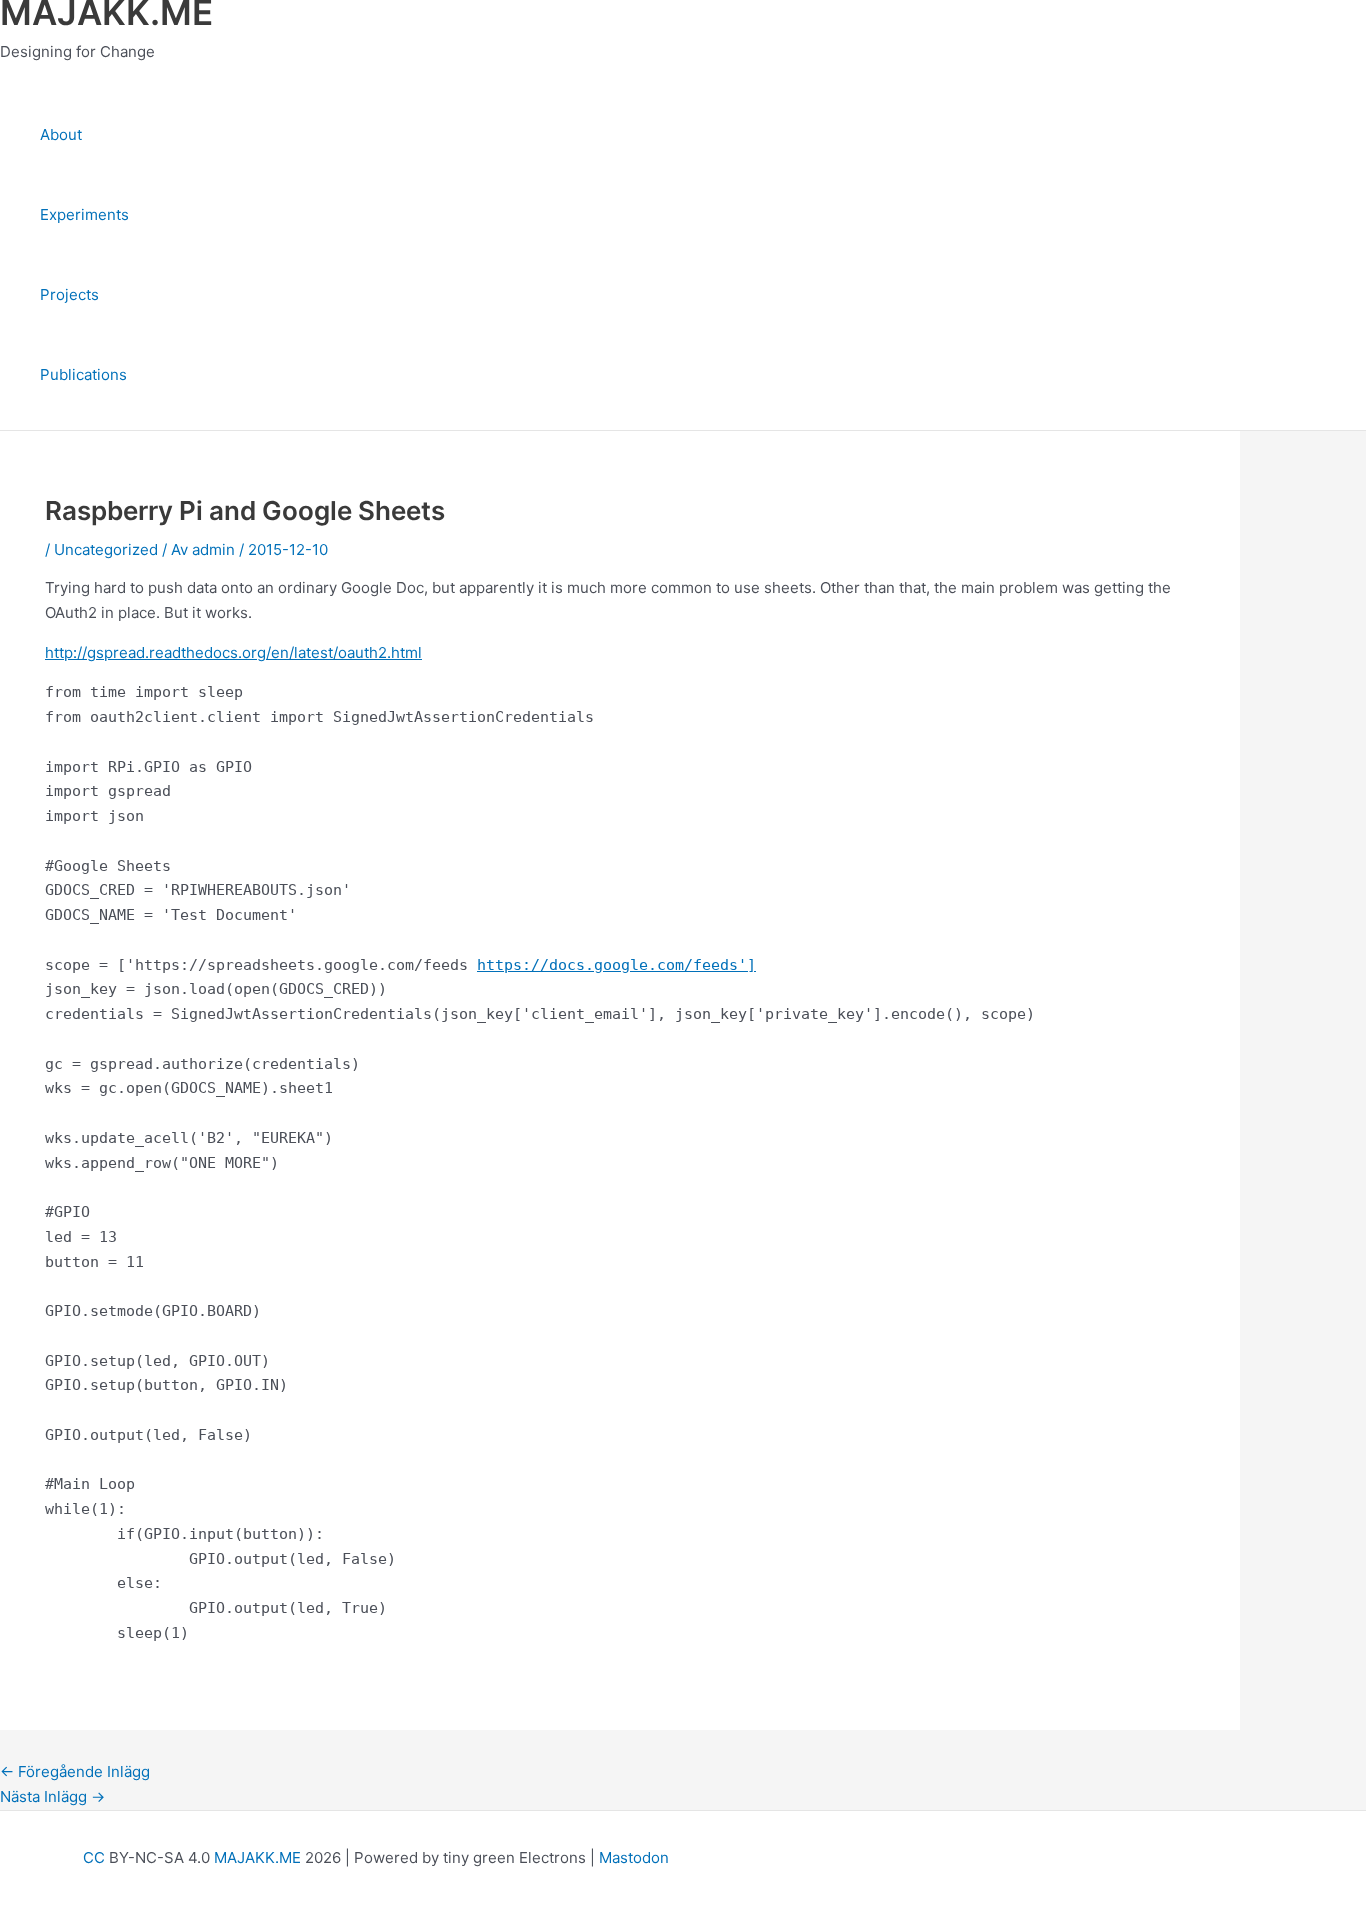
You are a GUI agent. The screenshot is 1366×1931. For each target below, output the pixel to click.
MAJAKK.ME (257, 1857)
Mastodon (634, 1857)
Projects (69, 294)
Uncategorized (106, 549)
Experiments (84, 214)
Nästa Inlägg (52, 1796)
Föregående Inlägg (75, 1771)
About (61, 134)
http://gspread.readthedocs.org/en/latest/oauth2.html (233, 652)
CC (94, 1857)
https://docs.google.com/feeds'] (616, 965)
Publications (83, 374)
